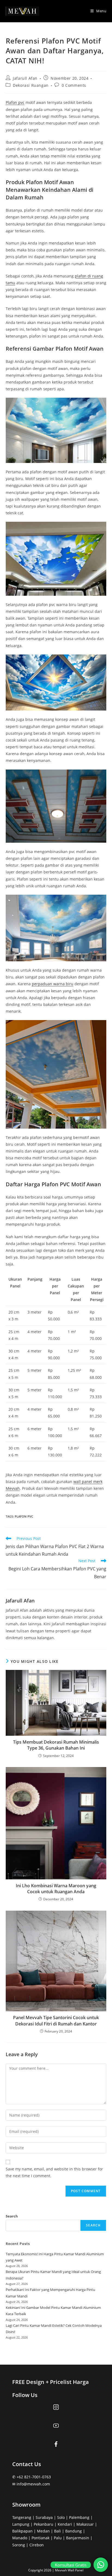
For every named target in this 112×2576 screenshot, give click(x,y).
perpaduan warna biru (53, 984)
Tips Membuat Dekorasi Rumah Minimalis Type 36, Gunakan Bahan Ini (56, 1745)
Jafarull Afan (25, 78)
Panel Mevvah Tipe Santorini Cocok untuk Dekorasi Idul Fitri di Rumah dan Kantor (56, 2021)
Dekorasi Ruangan (31, 85)
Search (12, 2216)
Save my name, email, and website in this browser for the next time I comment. (54, 2172)
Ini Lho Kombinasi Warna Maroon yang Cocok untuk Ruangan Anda (56, 1889)
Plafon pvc (15, 102)
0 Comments (74, 85)
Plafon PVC (24, 1516)
